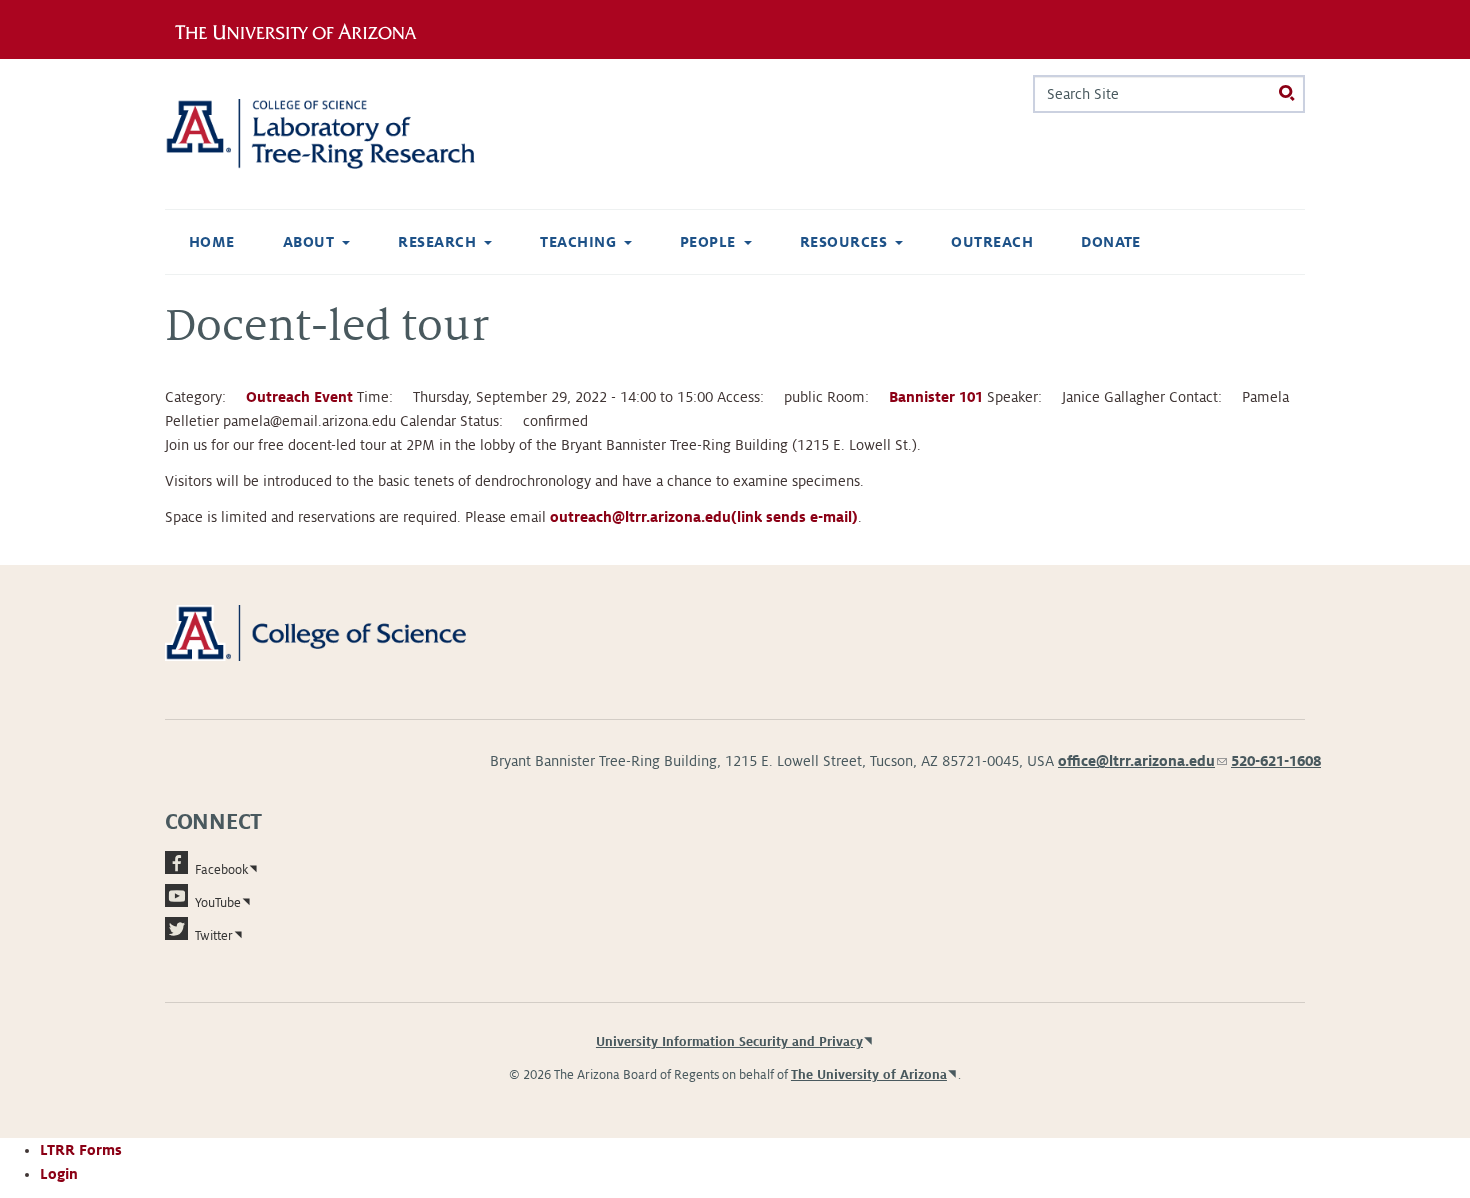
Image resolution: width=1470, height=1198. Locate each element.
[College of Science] (344, 632)
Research (437, 242)
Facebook (221, 870)
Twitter (214, 936)
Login (59, 1174)
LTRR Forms (81, 1150)
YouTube (218, 903)
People (708, 242)
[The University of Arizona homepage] (303, 29)
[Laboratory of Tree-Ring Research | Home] (344, 134)
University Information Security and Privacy (729, 1042)
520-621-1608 (1276, 761)
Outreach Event (299, 397)
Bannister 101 (936, 397)
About (308, 242)
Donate (1111, 242)
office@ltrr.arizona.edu (1142, 761)
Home (212, 242)
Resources (843, 242)
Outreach (992, 242)
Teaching (578, 242)
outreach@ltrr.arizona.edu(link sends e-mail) (704, 517)
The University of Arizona (869, 1075)
